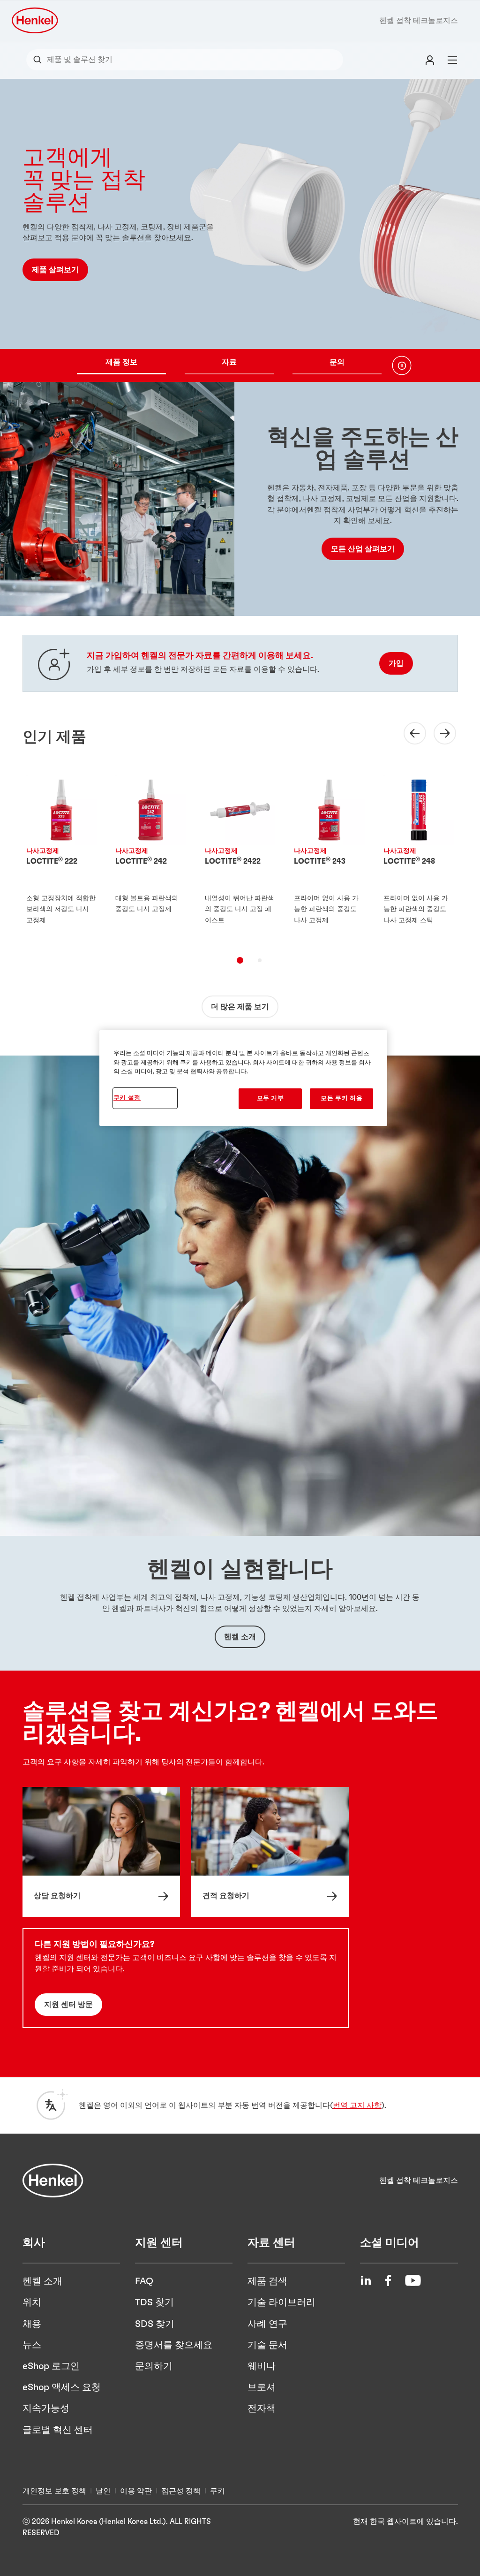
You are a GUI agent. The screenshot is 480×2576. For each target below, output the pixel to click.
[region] (243, 1078)
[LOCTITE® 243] (329, 857)
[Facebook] (388, 2280)
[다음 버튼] (439, 733)
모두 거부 (270, 1098)
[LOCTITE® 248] (419, 857)
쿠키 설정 (127, 1098)
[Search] (40, 60)
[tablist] (229, 365)
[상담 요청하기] (101, 1852)
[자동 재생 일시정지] (402, 365)
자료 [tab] (229, 362)
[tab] (240, 960)
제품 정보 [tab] (121, 362)
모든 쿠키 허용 (341, 1098)
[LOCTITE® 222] (62, 857)
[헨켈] (53, 2181)
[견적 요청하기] (270, 1852)
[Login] (430, 60)
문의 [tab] (337, 362)
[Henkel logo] (36, 20)
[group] (240, 230)
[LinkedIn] (366, 2280)
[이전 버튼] (409, 733)
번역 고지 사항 (357, 2105)
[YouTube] (413, 2280)
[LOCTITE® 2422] (240, 857)
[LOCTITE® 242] (151, 857)
